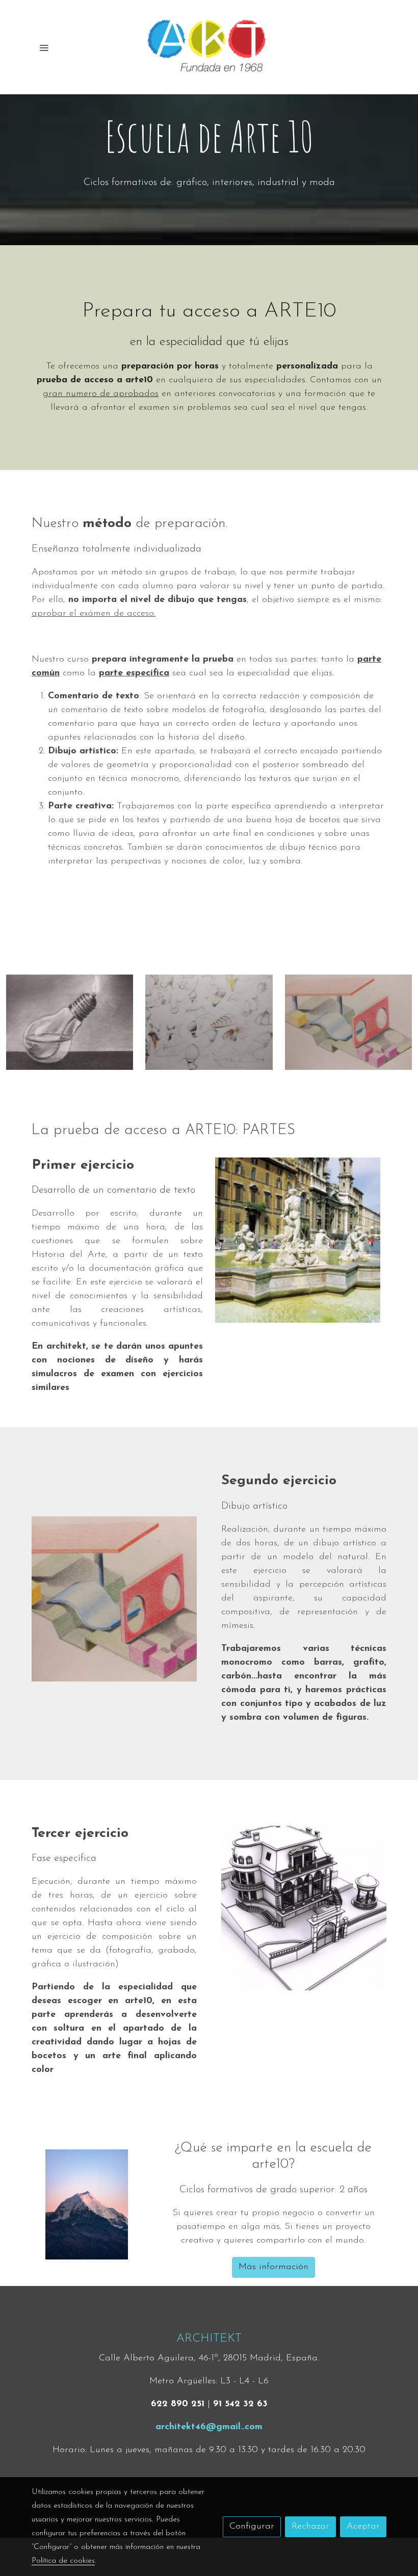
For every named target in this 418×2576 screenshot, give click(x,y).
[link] (209, 47)
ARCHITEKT (209, 2339)
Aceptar (363, 2527)
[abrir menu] (44, 47)
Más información (273, 2267)
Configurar (252, 2527)
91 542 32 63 (240, 2404)
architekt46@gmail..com (209, 2427)
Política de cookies (174, 2475)
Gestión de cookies (244, 2475)
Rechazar (310, 2527)
